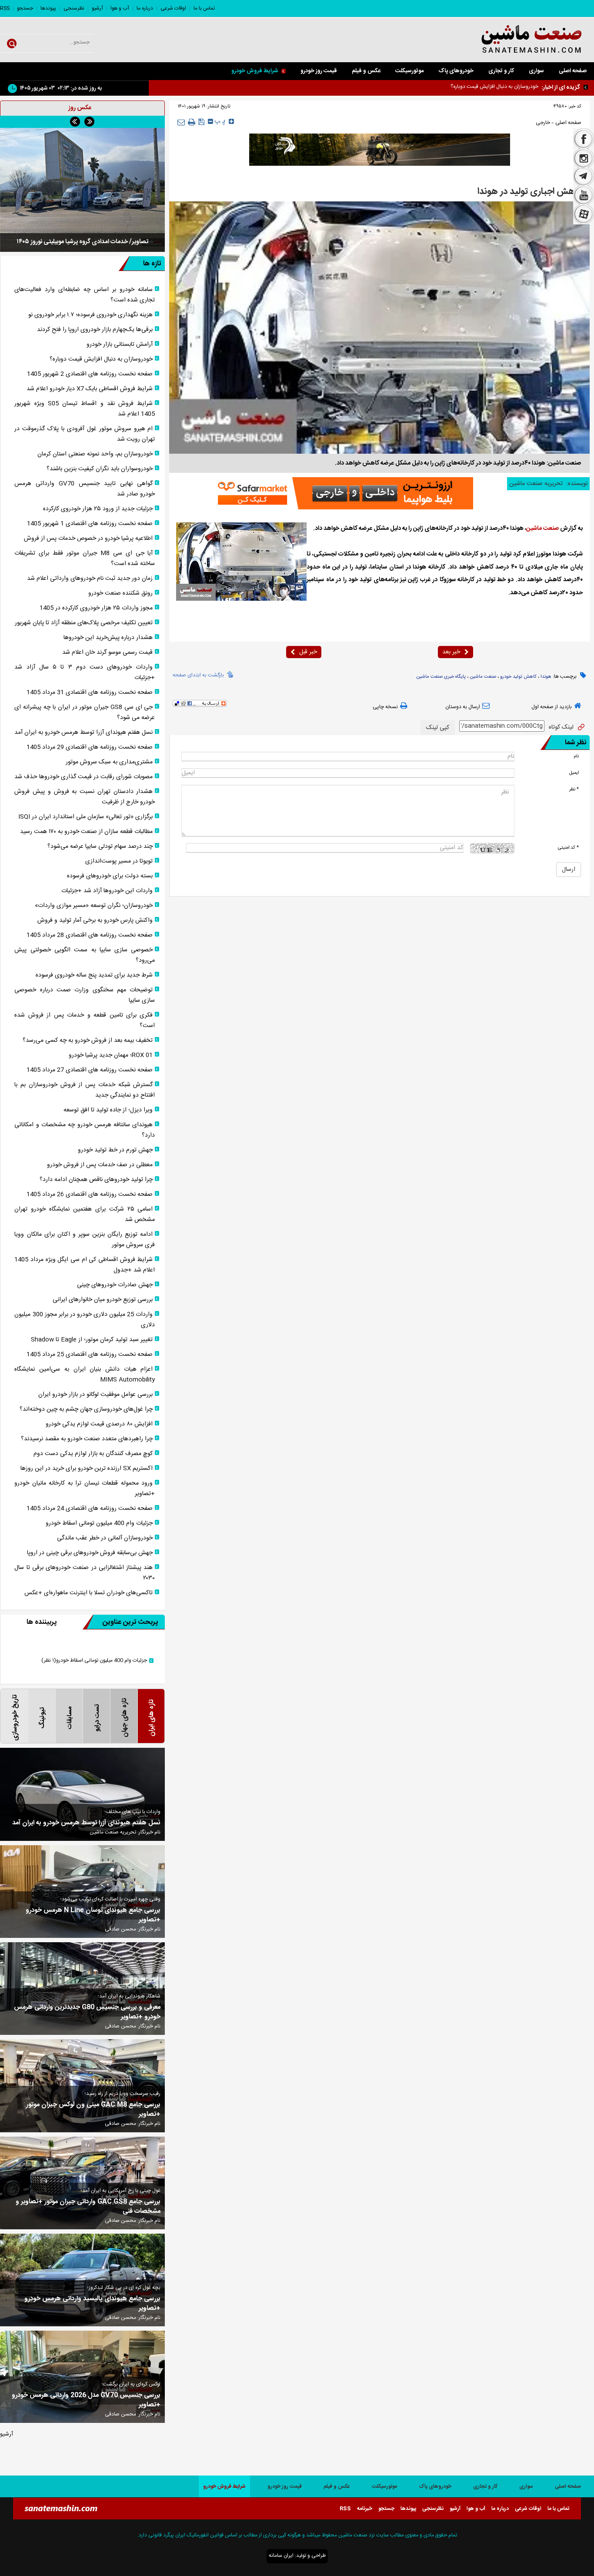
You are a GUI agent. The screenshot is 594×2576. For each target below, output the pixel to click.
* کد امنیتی (568, 848)
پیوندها (48, 8)
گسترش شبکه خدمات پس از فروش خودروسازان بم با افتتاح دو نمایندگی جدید (85, 1090)
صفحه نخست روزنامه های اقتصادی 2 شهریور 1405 (90, 374)
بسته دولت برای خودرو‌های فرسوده (110, 876)
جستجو (25, 8)
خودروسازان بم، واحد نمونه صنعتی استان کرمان (95, 454)
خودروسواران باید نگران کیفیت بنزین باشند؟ (100, 469)
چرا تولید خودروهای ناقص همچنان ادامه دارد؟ (96, 1180)
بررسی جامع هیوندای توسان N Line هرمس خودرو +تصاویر (93, 1915)
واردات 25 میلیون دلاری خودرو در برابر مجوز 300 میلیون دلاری (85, 1320)
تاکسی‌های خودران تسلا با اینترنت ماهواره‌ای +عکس (88, 1593)
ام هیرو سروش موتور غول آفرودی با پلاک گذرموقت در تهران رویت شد (85, 434)
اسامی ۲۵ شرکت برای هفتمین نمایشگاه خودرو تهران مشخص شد (85, 1214)
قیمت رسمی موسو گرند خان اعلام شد (107, 652)
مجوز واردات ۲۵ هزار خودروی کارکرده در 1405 (96, 608)
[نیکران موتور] (380, 150)
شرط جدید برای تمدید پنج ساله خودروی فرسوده (94, 975)
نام (576, 756)
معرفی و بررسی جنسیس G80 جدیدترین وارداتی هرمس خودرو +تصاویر (87, 2012)
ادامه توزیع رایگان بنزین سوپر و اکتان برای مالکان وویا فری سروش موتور (85, 1240)
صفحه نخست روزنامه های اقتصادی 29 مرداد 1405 (90, 747)
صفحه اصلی (573, 71)
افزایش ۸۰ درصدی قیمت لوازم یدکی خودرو (99, 1424)
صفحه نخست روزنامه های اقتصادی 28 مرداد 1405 (90, 935)
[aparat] (584, 215)
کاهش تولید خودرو (518, 677)
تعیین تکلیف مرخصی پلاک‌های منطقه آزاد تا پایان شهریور (84, 623)
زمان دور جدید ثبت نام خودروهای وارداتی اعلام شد (90, 579)
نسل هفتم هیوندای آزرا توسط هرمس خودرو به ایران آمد (83, 733)
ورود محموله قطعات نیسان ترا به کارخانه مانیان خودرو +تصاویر (85, 1489)
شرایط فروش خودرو (255, 71)
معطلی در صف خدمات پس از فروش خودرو (100, 1165)
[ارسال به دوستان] (181, 122)
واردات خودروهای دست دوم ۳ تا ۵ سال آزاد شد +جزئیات (85, 672)
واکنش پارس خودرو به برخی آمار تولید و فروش (95, 920)
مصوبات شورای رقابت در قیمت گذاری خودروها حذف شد (83, 777)
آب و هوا (120, 8)
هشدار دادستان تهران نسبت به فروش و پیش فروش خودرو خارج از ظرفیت (85, 797)
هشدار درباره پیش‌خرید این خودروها (108, 638)
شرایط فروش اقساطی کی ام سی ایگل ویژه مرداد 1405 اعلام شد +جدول (85, 1265)
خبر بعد (451, 652)
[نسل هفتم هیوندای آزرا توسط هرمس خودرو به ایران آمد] (82, 1794)
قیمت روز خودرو (319, 71)
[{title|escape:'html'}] (82, 183)
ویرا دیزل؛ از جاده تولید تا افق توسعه (108, 1110)
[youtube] (584, 195)
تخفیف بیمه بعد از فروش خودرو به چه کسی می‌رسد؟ (88, 1040)
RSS (5, 8)
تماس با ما (204, 8)
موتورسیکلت (409, 71)
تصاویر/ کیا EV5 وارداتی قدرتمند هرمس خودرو (83, 228)
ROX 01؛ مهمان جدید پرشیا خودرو (111, 1055)
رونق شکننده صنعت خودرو (120, 593)
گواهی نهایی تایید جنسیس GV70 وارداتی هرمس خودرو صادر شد (85, 489)
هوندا (546, 677)
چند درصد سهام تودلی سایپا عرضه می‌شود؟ (100, 846)
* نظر (574, 789)
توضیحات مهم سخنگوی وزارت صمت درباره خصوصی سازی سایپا (85, 995)
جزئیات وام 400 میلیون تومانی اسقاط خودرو (99, 1523)
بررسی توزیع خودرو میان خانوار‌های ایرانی (103, 1300)
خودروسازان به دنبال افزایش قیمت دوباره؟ (101, 359)
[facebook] (584, 138)
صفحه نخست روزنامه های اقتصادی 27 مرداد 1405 (90, 1070)
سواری (536, 71)
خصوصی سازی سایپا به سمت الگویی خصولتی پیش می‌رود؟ (85, 955)
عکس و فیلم (366, 71)
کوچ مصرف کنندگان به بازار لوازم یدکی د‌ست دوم (93, 1454)
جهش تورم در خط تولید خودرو (115, 1150)
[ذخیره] (202, 122)
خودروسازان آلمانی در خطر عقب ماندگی (105, 1538)
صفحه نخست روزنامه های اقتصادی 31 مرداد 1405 (90, 693)
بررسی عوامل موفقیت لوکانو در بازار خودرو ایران (95, 1395)
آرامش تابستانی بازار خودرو (120, 345)
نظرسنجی (74, 8)
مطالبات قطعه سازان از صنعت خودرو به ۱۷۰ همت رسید (86, 832)
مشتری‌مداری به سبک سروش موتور (109, 762)
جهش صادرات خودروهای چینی (115, 1285)
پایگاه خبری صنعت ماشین (441, 677)
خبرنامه (365, 2509)
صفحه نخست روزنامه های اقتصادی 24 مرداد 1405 (90, 1509)
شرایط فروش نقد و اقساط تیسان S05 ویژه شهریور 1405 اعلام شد (85, 409)
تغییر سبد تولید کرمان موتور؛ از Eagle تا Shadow (92, 1340)
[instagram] (584, 158)
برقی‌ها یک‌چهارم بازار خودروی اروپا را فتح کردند (95, 330)
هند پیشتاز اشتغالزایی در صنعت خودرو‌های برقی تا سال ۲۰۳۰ (85, 1573)
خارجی (543, 123)
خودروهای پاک (456, 71)
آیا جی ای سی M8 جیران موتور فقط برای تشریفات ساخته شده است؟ (85, 559)
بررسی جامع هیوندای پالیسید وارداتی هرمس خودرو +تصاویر (92, 2304)
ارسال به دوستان (463, 707)
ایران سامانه (281, 2556)
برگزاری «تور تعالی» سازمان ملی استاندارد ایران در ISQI (85, 817)
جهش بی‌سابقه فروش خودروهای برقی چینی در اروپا (90, 1553)
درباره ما (145, 8)
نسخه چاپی (385, 707)
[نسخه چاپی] (192, 122)
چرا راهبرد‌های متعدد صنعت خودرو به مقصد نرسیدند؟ (87, 1439)
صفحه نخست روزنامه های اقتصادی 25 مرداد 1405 (90, 1355)
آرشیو (97, 8)
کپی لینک (438, 728)
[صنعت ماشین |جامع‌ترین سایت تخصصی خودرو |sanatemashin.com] (512, 40)
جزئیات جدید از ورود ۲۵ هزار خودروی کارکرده (98, 509)
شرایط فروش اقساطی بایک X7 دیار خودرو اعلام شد (484, 87)
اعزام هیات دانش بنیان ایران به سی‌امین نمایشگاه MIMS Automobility (85, 1375)
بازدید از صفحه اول (552, 707)
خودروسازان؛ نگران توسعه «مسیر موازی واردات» (94, 906)
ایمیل (574, 773)
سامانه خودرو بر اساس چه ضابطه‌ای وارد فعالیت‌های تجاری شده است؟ (85, 295)
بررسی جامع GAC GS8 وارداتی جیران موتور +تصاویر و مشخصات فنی (88, 2207)
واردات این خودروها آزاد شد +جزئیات (107, 891)
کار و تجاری (501, 71)
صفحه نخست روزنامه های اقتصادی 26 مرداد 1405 (90, 1194)
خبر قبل (308, 652)
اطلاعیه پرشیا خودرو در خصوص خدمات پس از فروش (88, 539)
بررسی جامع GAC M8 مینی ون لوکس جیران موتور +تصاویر (93, 2110)
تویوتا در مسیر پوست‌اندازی (119, 861)
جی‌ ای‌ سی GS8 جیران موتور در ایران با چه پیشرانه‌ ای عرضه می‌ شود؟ (85, 713)
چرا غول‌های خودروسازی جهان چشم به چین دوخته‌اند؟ (86, 1409)
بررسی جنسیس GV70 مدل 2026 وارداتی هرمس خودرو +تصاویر (86, 2400)
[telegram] (584, 177)
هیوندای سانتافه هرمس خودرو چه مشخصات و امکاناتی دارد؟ (85, 1130)
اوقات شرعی (173, 8)
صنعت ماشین (542, 529)
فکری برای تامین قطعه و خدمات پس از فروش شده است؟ (85, 1020)
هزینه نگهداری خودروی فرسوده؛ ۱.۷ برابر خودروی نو (90, 315)
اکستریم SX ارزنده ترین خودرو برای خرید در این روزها (87, 1469)
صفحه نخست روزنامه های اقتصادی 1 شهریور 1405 (90, 524)
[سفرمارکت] (343, 493)
